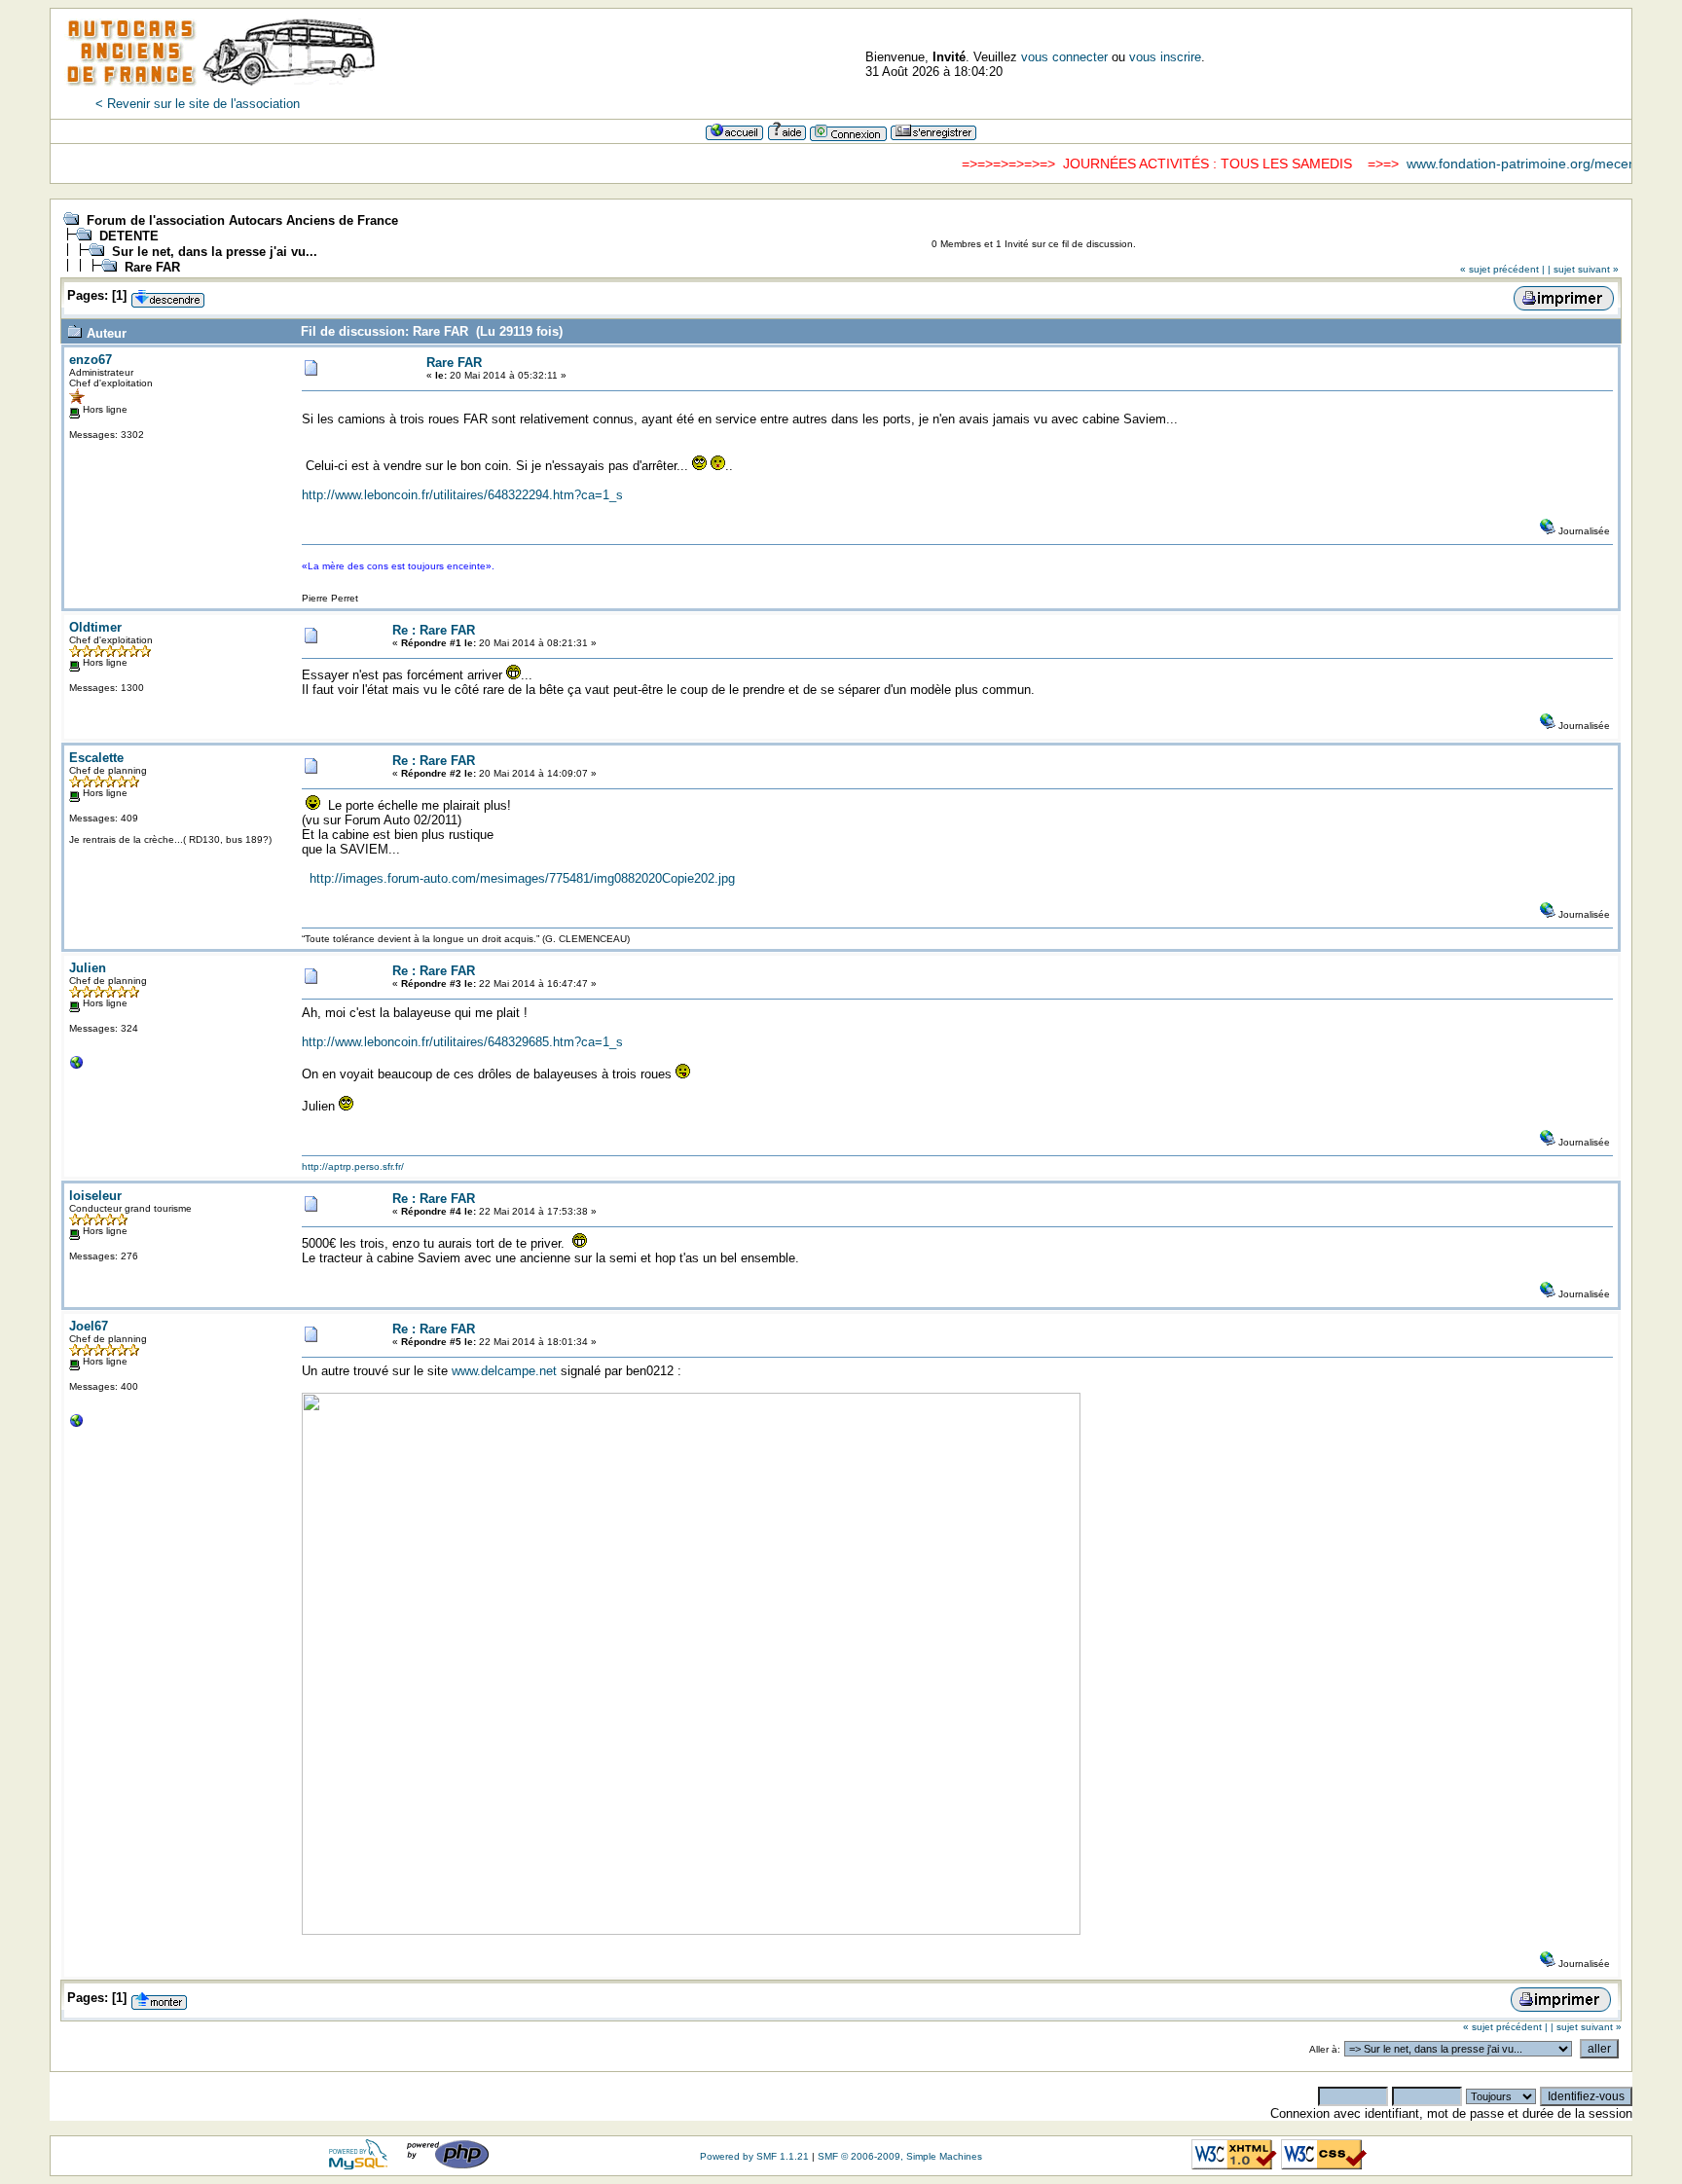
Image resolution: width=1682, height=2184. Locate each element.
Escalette (96, 758)
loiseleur (95, 1196)
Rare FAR (152, 267)
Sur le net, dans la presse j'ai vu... (215, 252)
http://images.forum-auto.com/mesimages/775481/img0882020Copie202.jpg (522, 878)
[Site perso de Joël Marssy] (77, 1425)
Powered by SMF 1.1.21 (754, 2156)
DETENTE (129, 236)
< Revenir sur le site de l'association (198, 104)
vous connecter (1064, 57)
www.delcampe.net (504, 1371)
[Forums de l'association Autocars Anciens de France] (221, 92)
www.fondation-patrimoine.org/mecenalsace (1508, 164)
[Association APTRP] (77, 1067)
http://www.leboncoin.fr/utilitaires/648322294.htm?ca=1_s (462, 495)
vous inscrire (1165, 57)
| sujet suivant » (1583, 269)
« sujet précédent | (1502, 269)
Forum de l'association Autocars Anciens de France (242, 220)
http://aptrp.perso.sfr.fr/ (353, 1166)
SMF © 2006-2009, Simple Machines (900, 2156)
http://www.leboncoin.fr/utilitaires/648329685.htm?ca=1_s (462, 1042)
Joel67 (89, 1326)
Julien (88, 968)
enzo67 (91, 360)
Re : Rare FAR (434, 630)
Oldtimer (95, 627)
